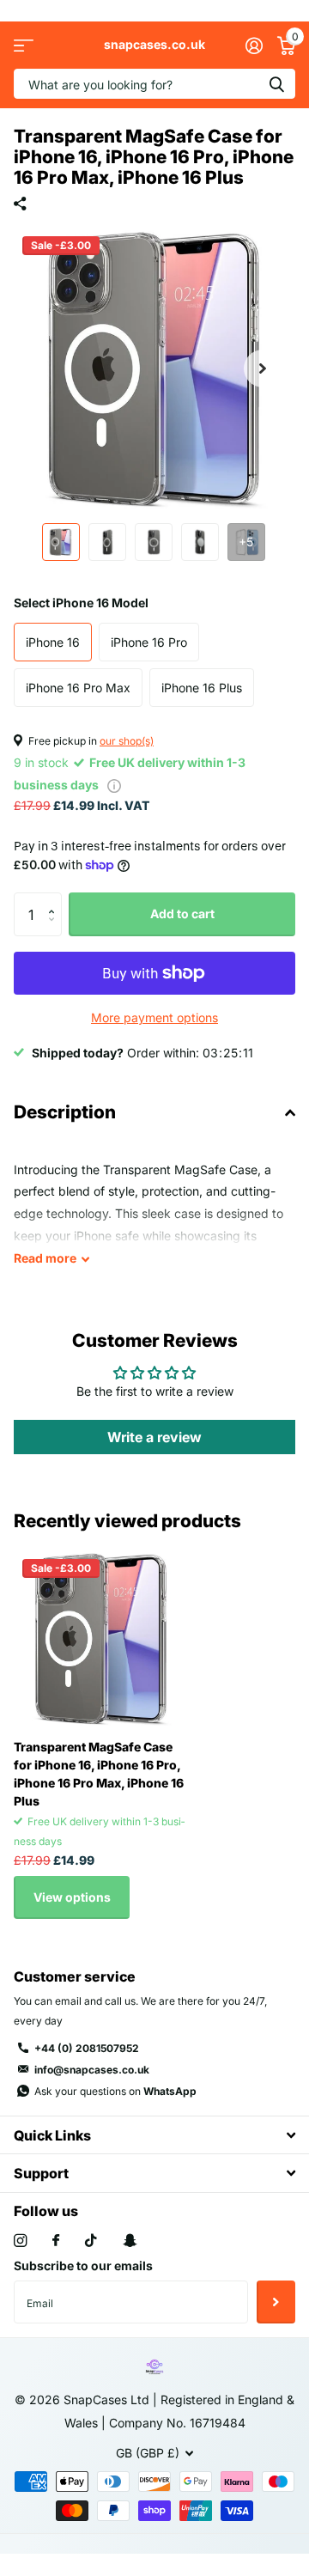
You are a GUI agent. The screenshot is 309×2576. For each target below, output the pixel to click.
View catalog (24, 45)
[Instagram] (20, 2241)
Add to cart (182, 913)
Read (45, 1258)
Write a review (154, 1437)
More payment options (154, 1017)
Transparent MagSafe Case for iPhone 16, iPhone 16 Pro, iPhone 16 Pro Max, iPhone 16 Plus (99, 1774)
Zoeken (276, 84)
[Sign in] (254, 46)
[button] (263, 368)
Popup (114, 785)
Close (154, 2135)
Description (65, 1112)
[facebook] (56, 2241)
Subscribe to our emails (83, 2265)
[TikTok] (91, 2241)
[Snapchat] (130, 2241)
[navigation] (61, 542)
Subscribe (276, 2302)
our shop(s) (127, 741)
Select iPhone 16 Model (81, 603)
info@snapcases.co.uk (92, 2070)
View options (72, 1897)
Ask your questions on (115, 2091)
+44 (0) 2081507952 (87, 2048)
